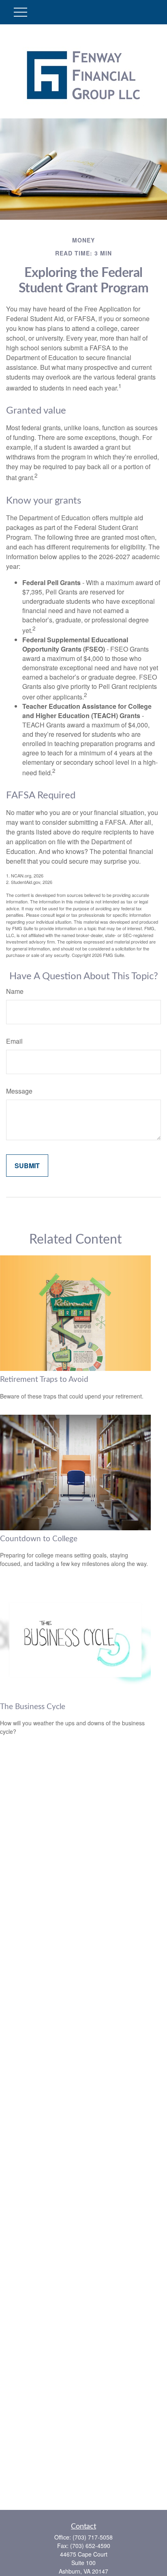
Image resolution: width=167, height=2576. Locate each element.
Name (15, 991)
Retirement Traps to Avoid (44, 1380)
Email (14, 1041)
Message (19, 1091)
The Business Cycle (33, 1707)
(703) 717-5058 (93, 2537)
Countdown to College (39, 1539)
